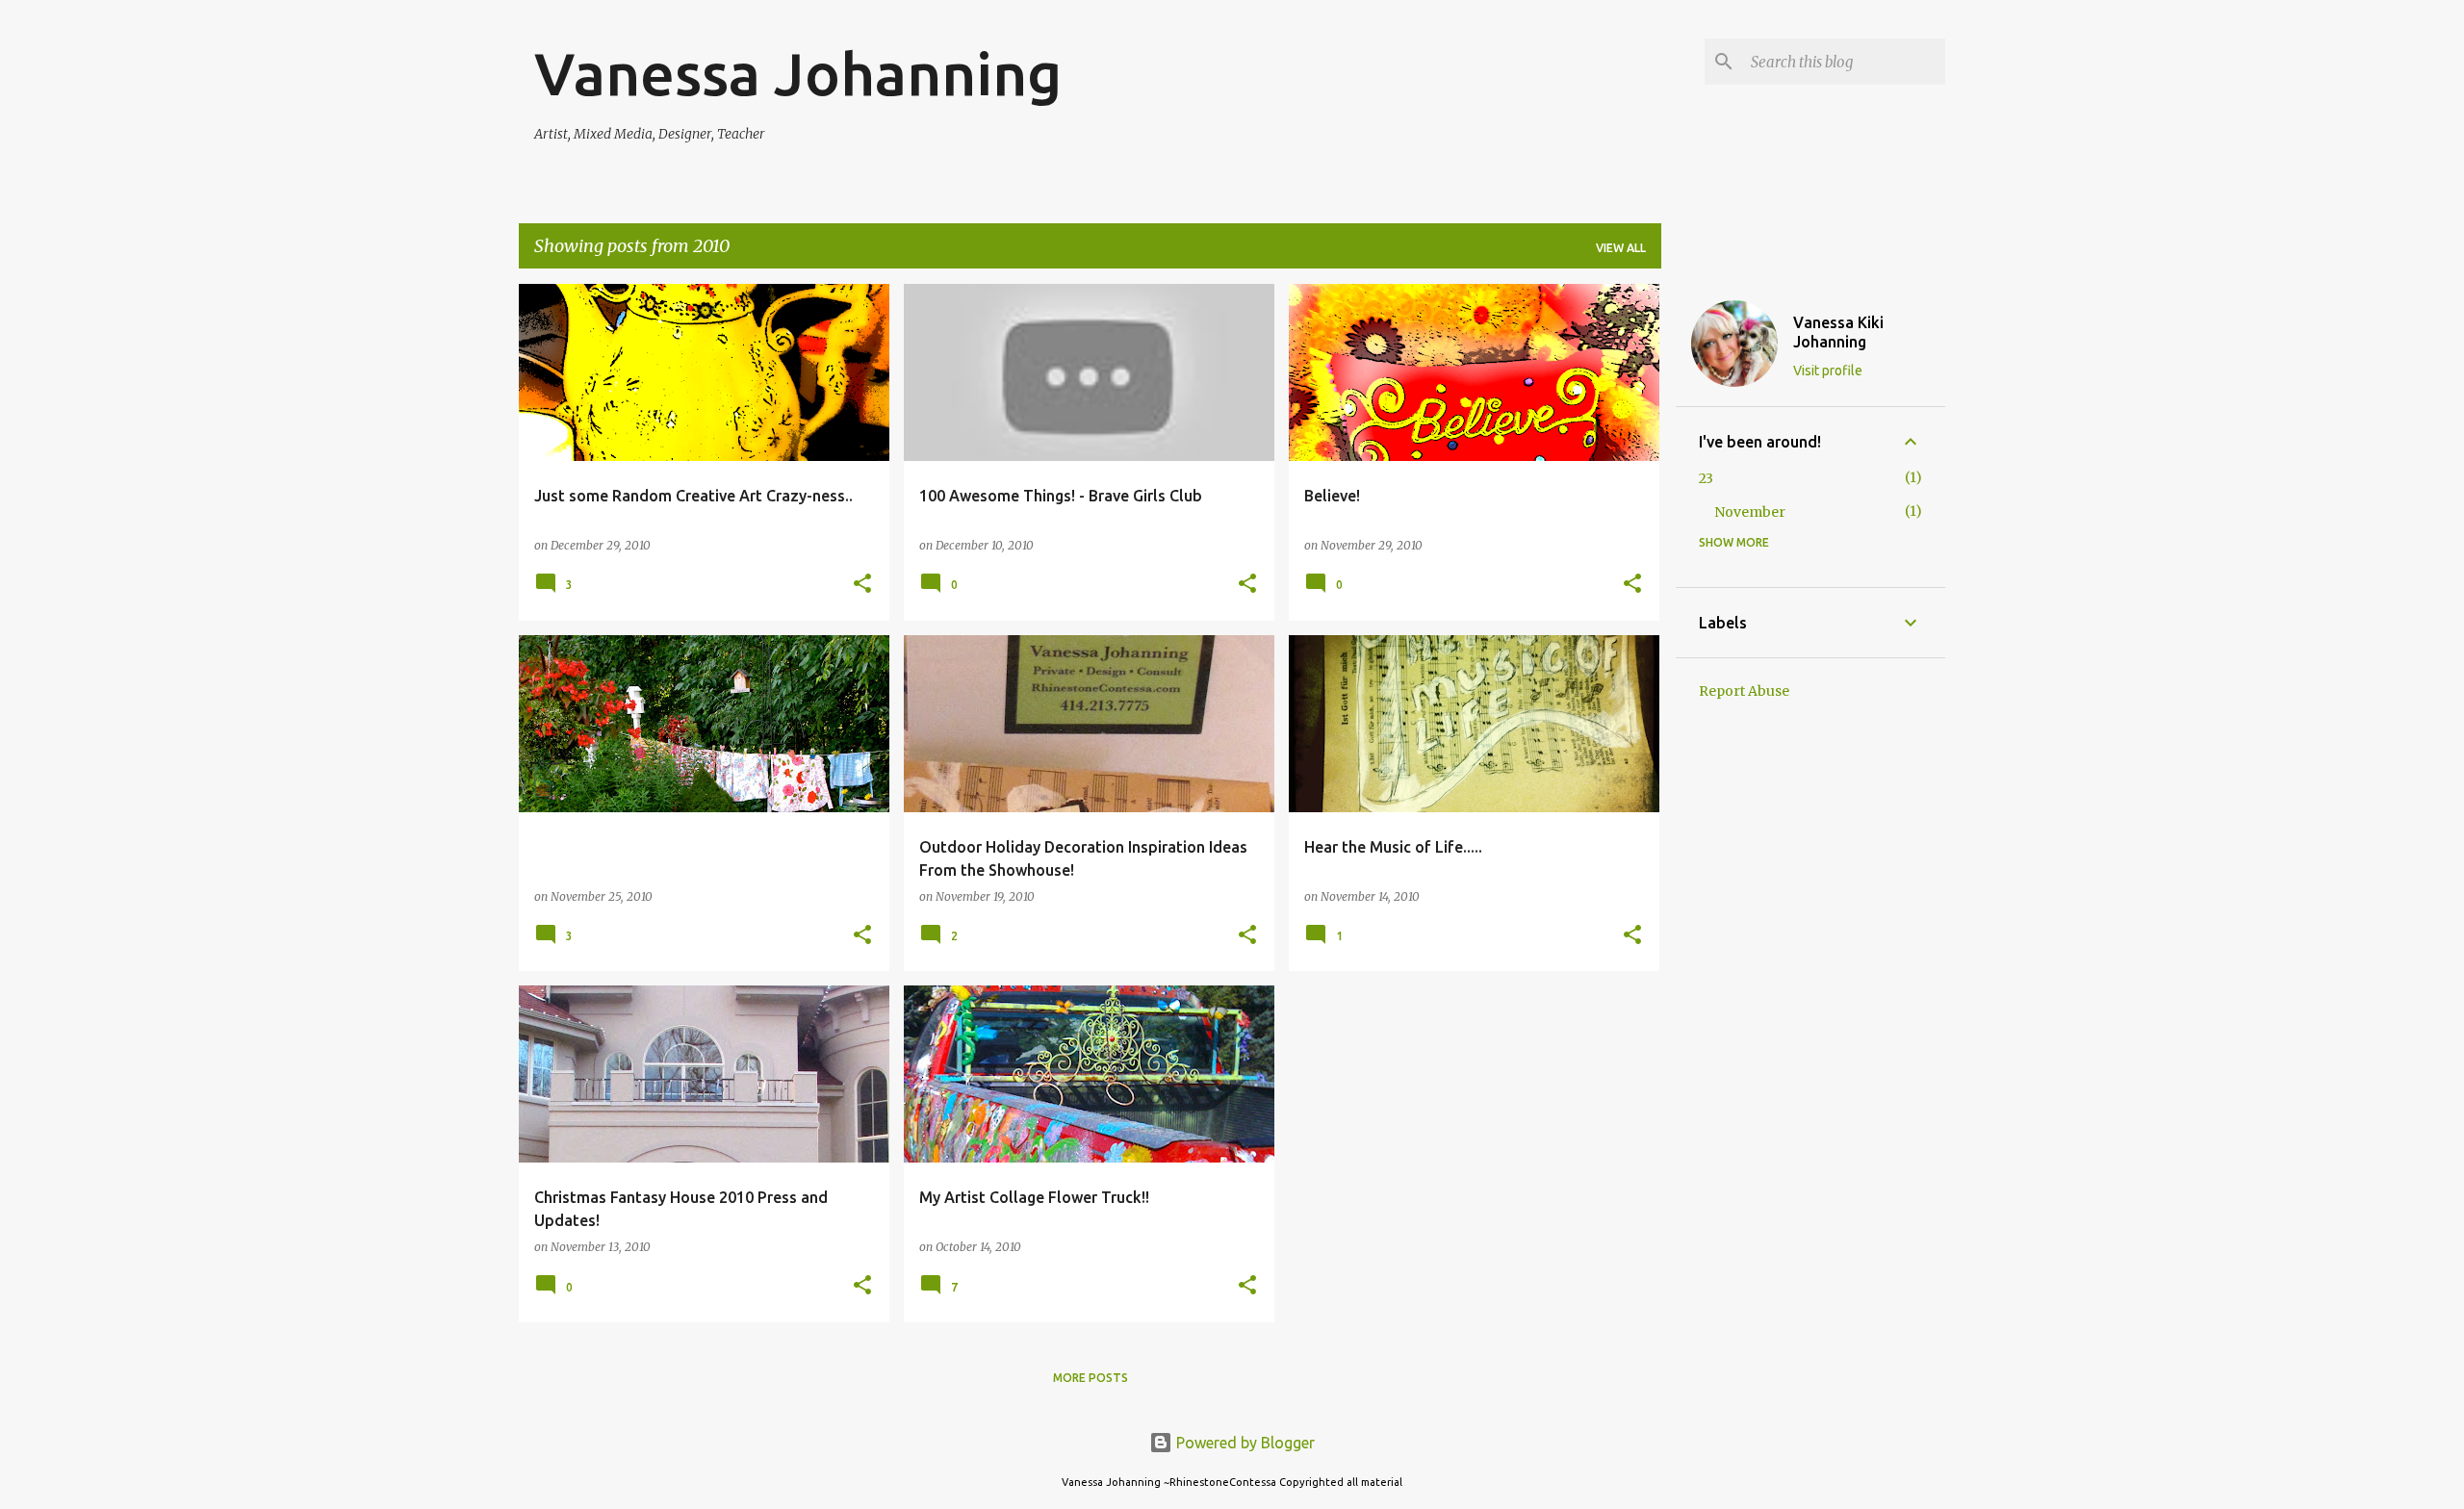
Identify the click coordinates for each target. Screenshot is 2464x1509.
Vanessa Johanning (798, 73)
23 (1706, 478)
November (1750, 512)
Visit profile (1828, 371)
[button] (862, 585)
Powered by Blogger (1244, 1443)
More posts (1091, 1378)
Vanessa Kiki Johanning (1838, 332)
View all (1621, 248)
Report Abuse (1744, 691)
